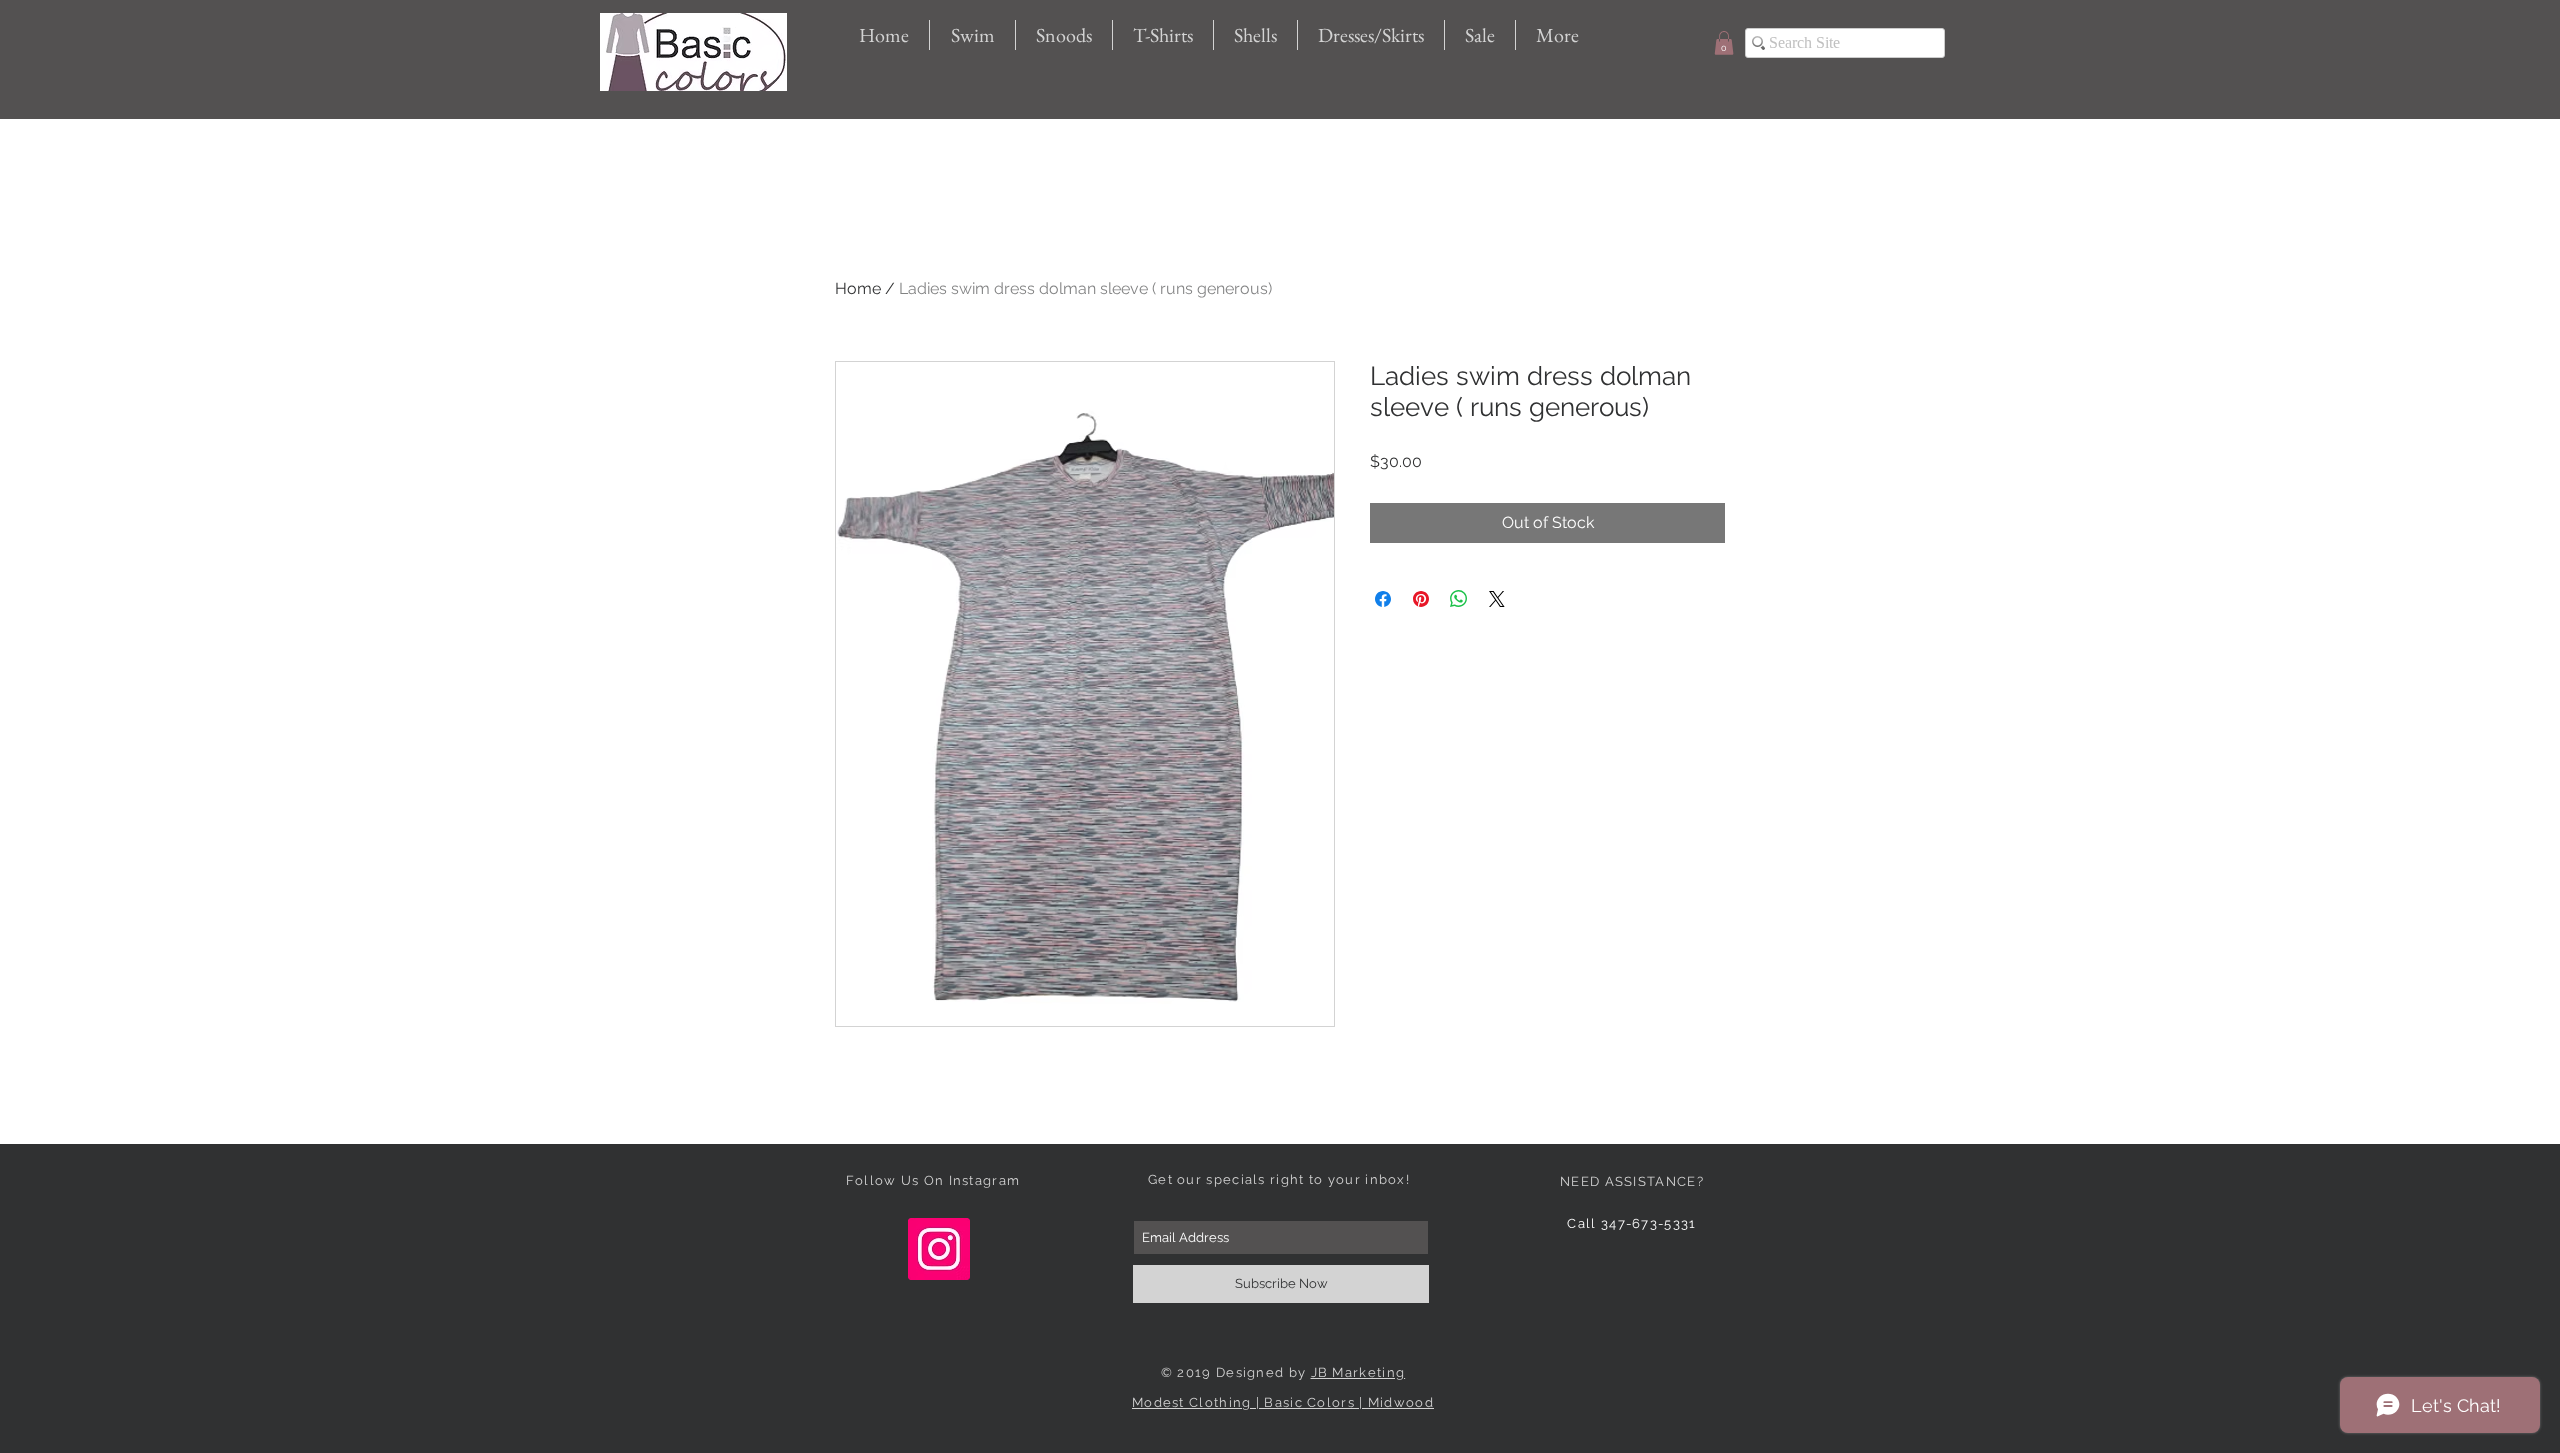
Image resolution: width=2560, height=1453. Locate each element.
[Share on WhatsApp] (1459, 599)
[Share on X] (1497, 599)
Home (858, 288)
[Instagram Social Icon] (939, 1249)
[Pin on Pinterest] (1421, 599)
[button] (1724, 43)
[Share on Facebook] (1383, 599)
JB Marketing (1358, 1372)
